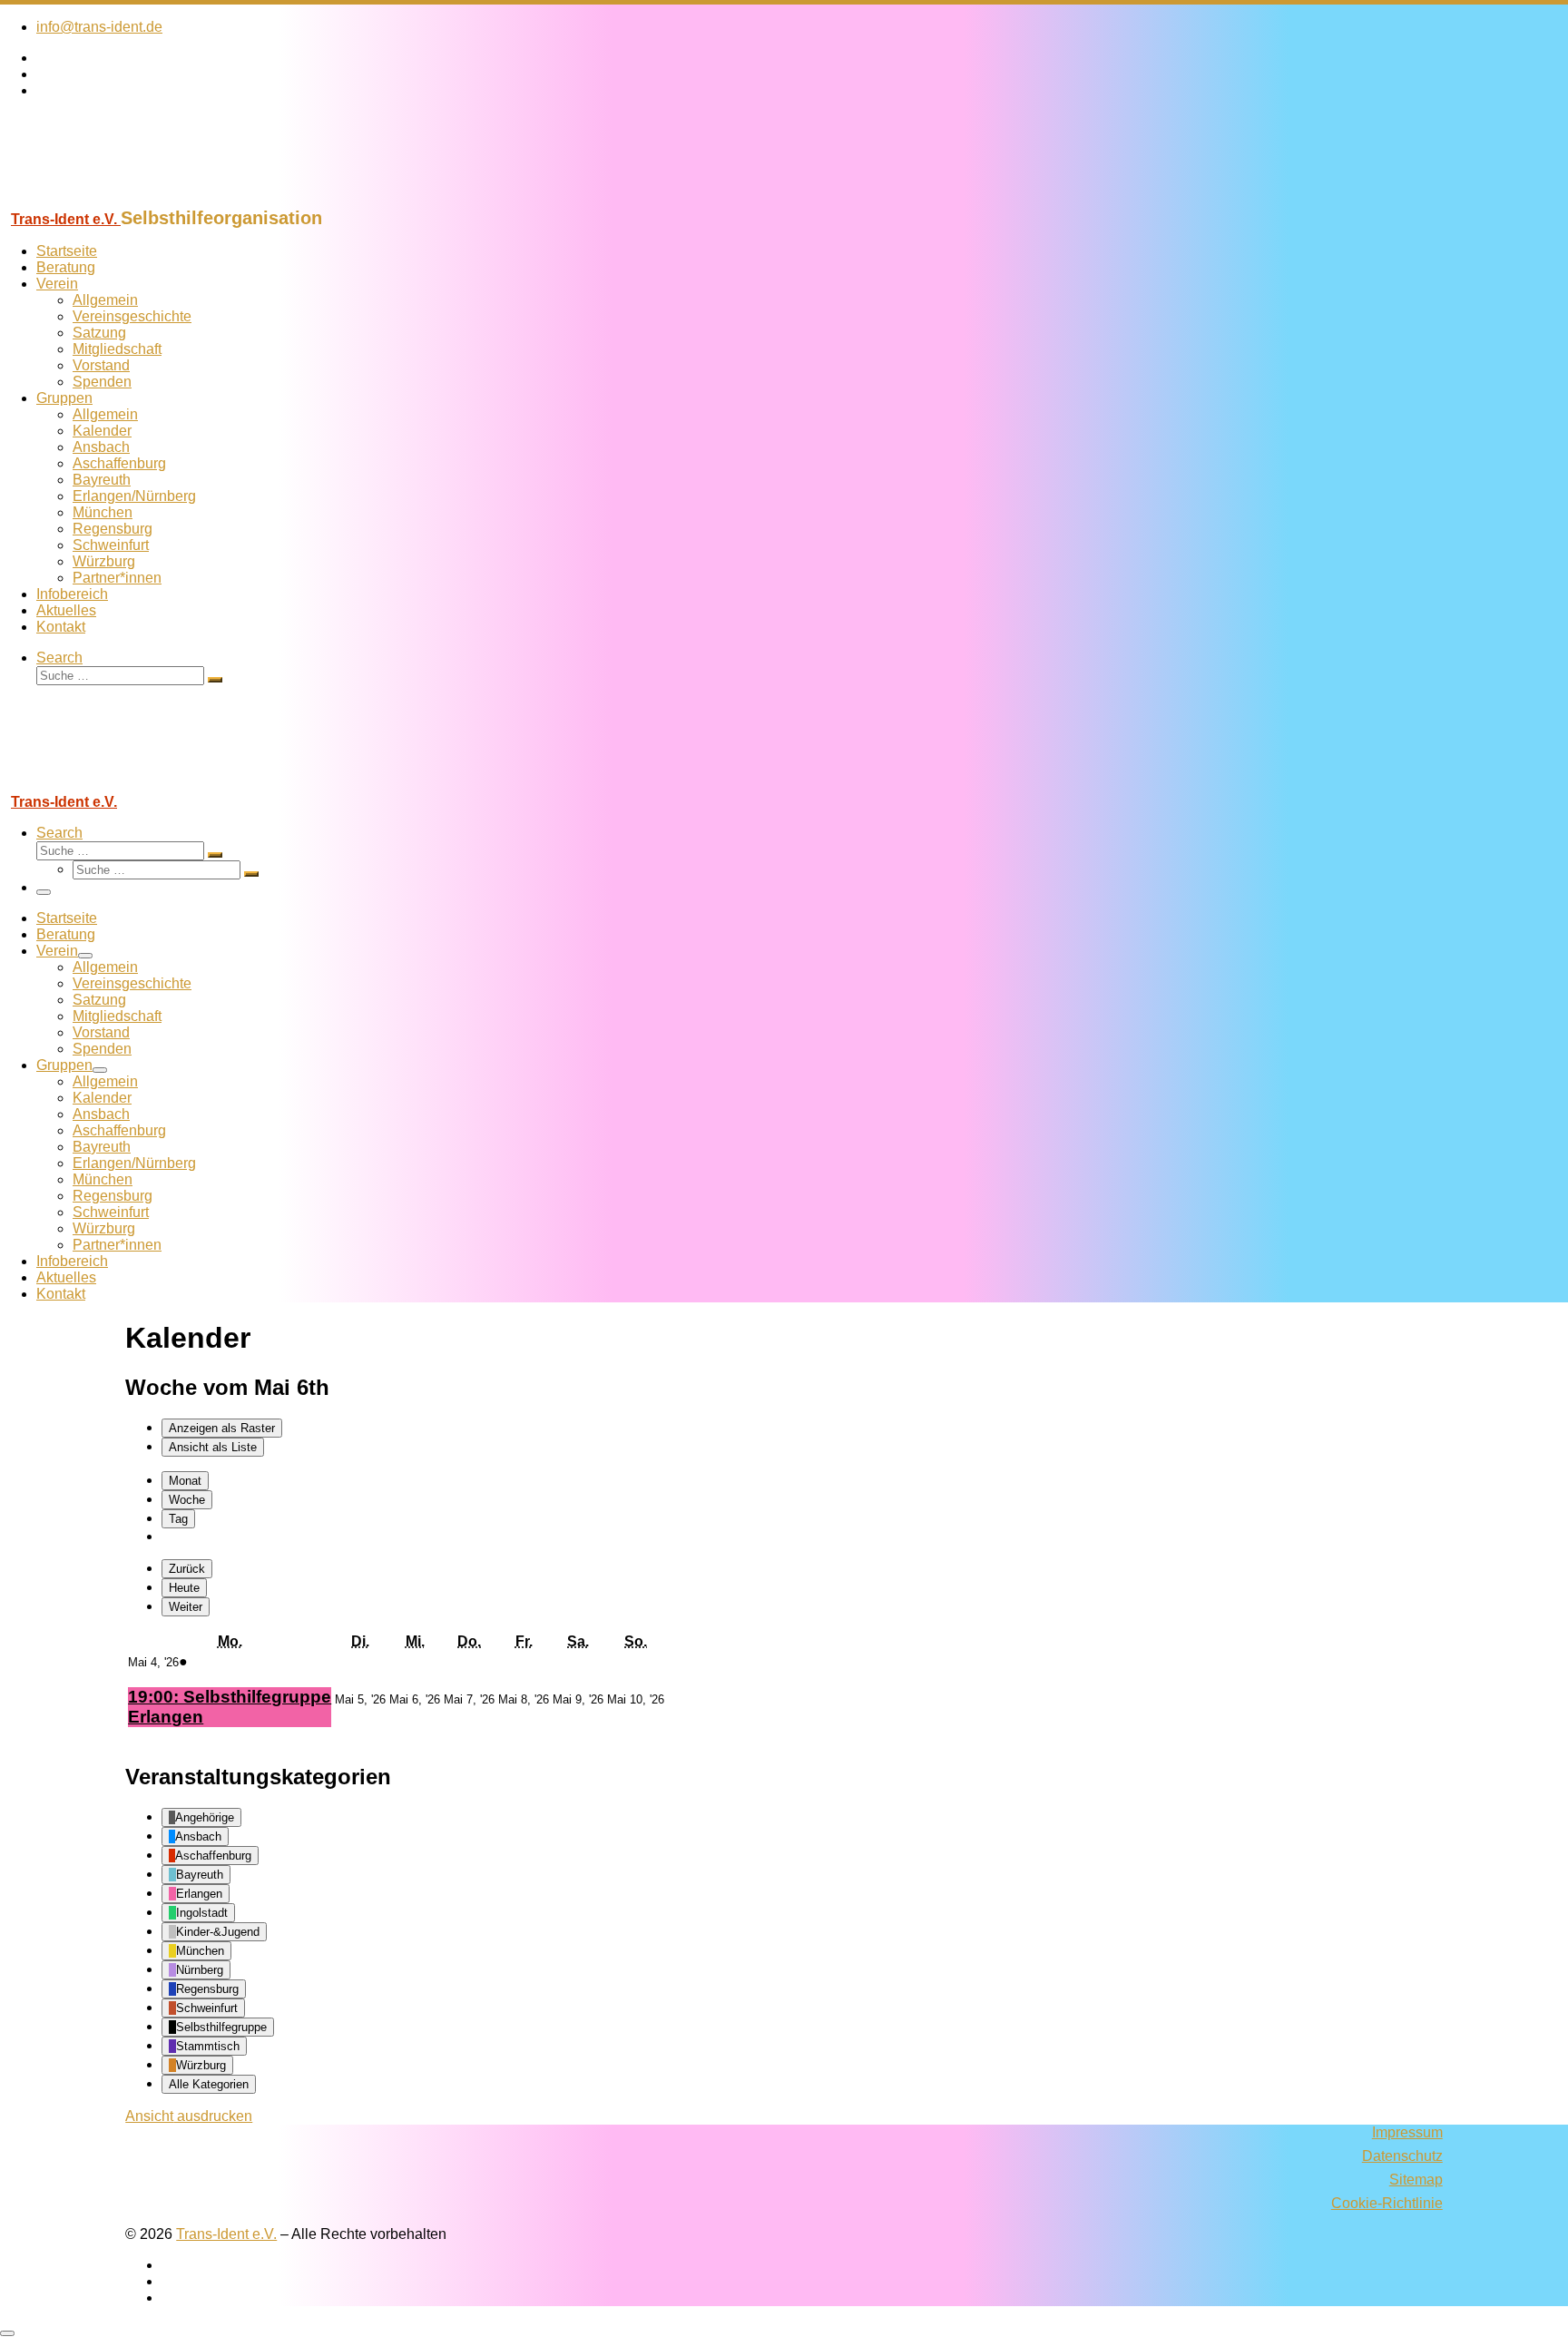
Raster (222, 1428)
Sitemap (1416, 2180)
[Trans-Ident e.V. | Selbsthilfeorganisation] (113, 199)
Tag (178, 1519)
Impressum (1407, 2132)
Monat (185, 1481)
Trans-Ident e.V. (226, 2234)
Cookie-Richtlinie (1387, 2203)
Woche (187, 1500)
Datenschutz (1402, 2156)
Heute (184, 1588)
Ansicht (189, 2116)
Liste (213, 1447)
